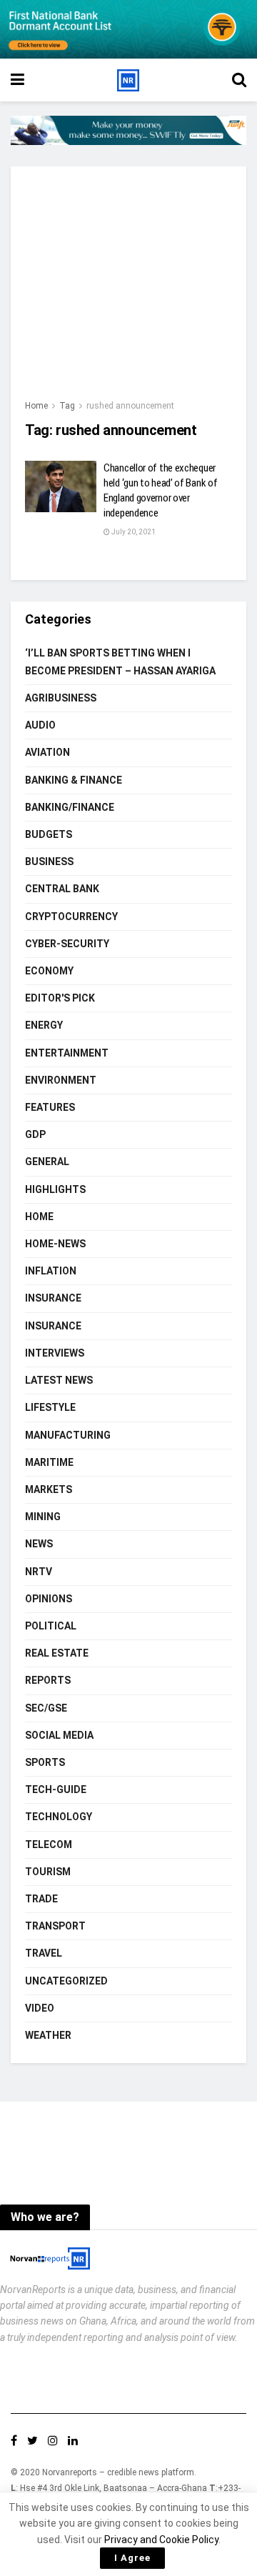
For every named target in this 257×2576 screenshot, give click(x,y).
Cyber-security (67, 944)
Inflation (51, 1271)
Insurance (53, 1298)
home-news (55, 1244)
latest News (59, 1380)
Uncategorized (66, 1981)
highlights (55, 1189)
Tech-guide (56, 1789)
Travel (44, 1953)
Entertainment (67, 1053)
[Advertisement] (128, 289)
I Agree (132, 2558)
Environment (61, 1080)
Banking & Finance (74, 780)
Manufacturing (68, 1435)
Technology (59, 1817)
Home (36, 406)
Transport (55, 1926)
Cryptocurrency (71, 917)
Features (50, 1107)
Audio (40, 725)
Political (51, 1626)
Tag (67, 406)
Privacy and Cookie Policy (161, 2540)
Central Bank (62, 889)
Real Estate (57, 1653)
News (39, 1544)
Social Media (59, 1735)
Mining (43, 1517)
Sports (45, 1762)
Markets (49, 1489)
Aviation (47, 752)
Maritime (49, 1462)
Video (40, 2008)
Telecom (49, 1844)
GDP (35, 1134)
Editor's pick (60, 998)
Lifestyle (50, 1407)
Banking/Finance (70, 807)
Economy (49, 971)
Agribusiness (61, 698)
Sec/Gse (46, 1708)
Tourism (48, 1872)
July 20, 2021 (133, 532)
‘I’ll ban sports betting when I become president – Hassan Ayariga (120, 662)
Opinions (49, 1599)
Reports (48, 1680)
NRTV (39, 1572)
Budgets (49, 834)
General (47, 1162)
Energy (44, 1025)
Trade (41, 1899)
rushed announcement (130, 406)
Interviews (55, 1353)
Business (49, 862)
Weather (48, 2035)
